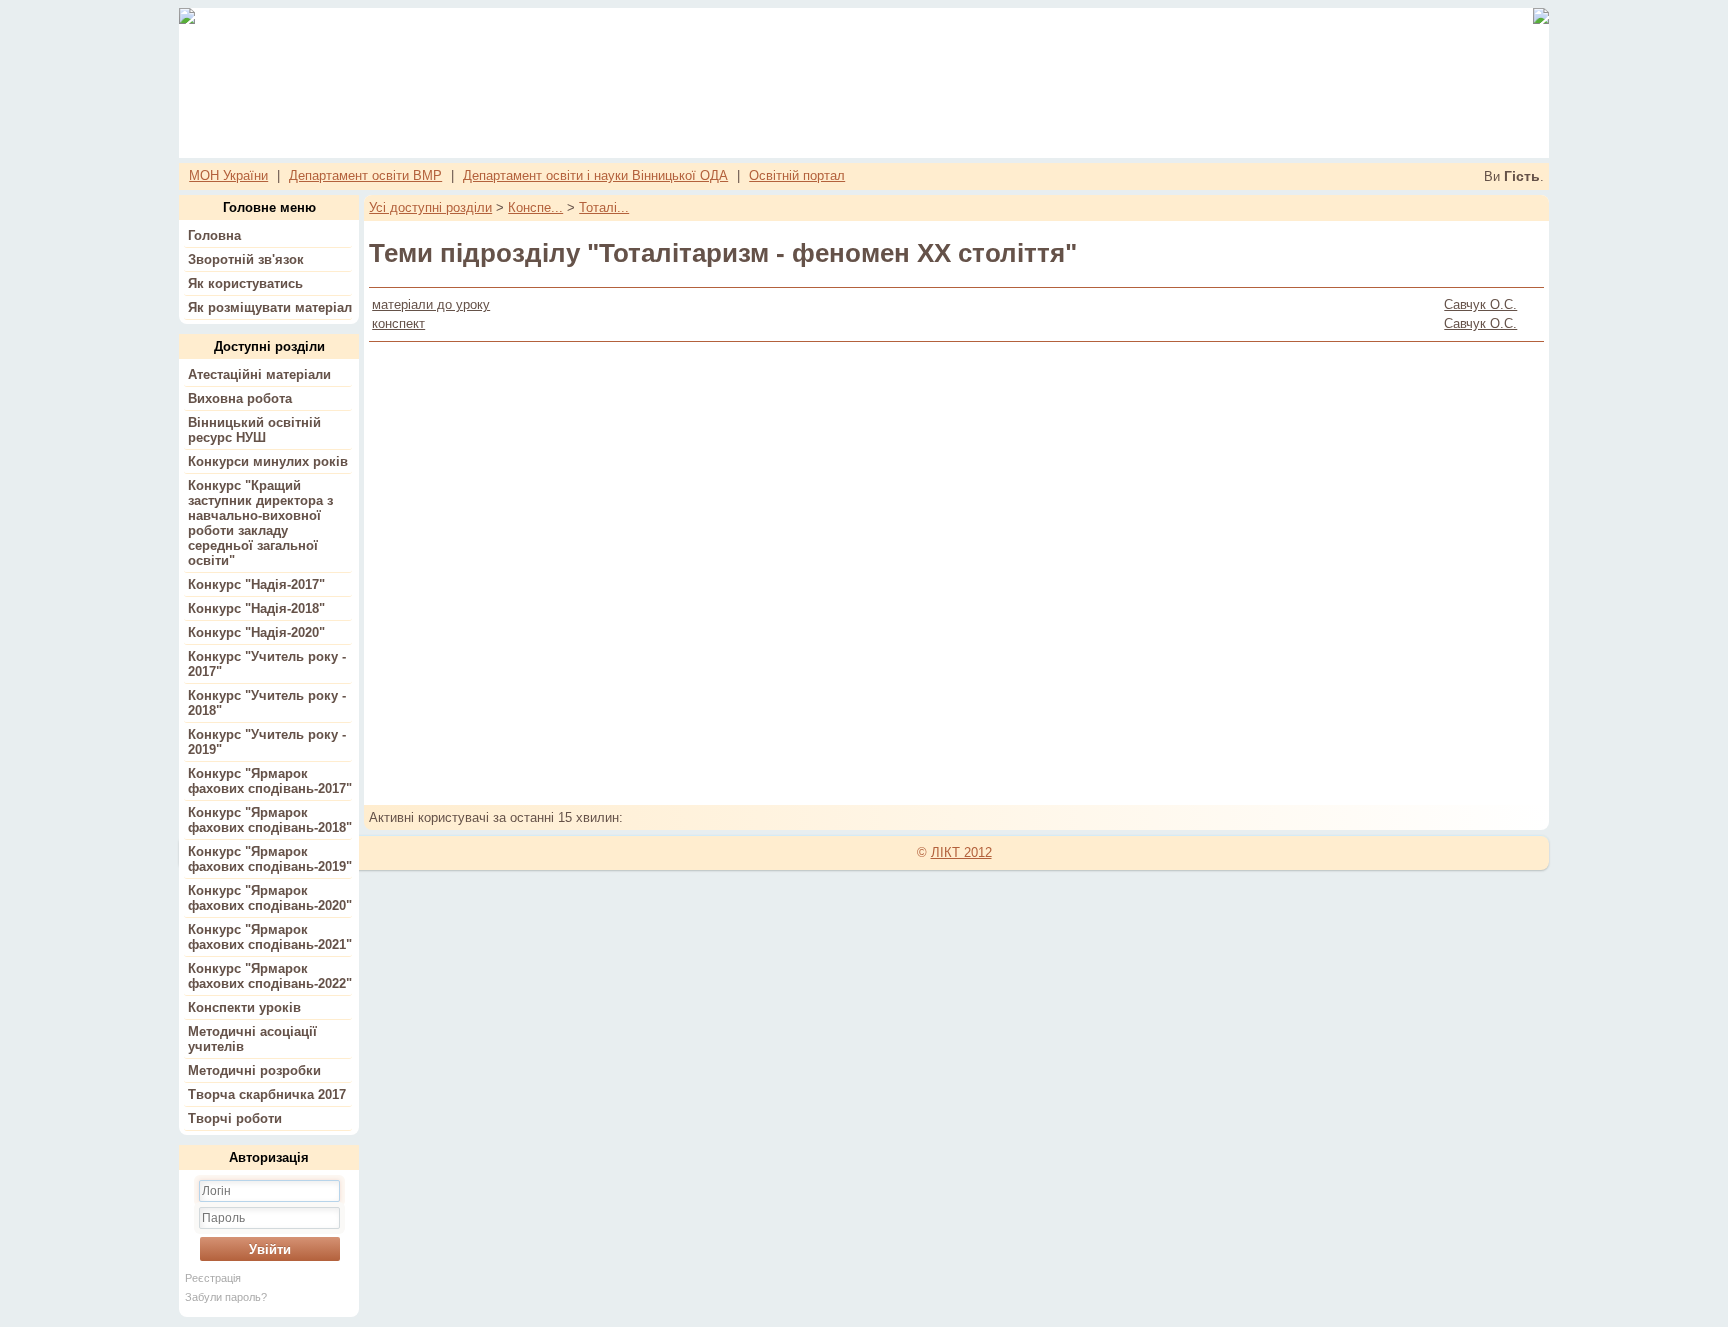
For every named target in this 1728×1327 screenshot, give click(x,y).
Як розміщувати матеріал (270, 307)
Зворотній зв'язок (246, 259)
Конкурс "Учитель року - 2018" (267, 703)
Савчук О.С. (1480, 304)
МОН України (228, 175)
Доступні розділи (269, 346)
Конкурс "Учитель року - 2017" (267, 664)
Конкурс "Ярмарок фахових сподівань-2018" (270, 820)
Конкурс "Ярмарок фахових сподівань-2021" (270, 937)
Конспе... (535, 207)
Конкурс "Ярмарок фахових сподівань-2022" (270, 976)
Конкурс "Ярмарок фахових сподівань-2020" (270, 898)
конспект (398, 323)
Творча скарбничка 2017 (267, 1094)
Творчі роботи (235, 1118)
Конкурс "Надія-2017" (256, 584)
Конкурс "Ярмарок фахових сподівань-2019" (270, 859)
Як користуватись (245, 283)
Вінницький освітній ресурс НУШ (254, 430)
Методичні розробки (254, 1070)
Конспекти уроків (244, 1007)
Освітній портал (797, 175)
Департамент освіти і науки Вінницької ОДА (595, 175)
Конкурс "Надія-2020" (256, 632)
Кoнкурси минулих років (268, 461)
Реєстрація (213, 1278)
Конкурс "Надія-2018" (256, 608)
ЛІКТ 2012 (961, 852)
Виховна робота (240, 398)
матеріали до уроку (431, 304)
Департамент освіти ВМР (365, 175)
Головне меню (269, 207)
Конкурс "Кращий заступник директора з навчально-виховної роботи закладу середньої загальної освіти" (260, 523)
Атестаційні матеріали (259, 374)
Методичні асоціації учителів (252, 1039)
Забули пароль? (226, 1297)
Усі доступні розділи (430, 207)
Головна (214, 235)
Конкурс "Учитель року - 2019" (267, 742)
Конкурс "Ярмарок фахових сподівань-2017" (270, 781)
